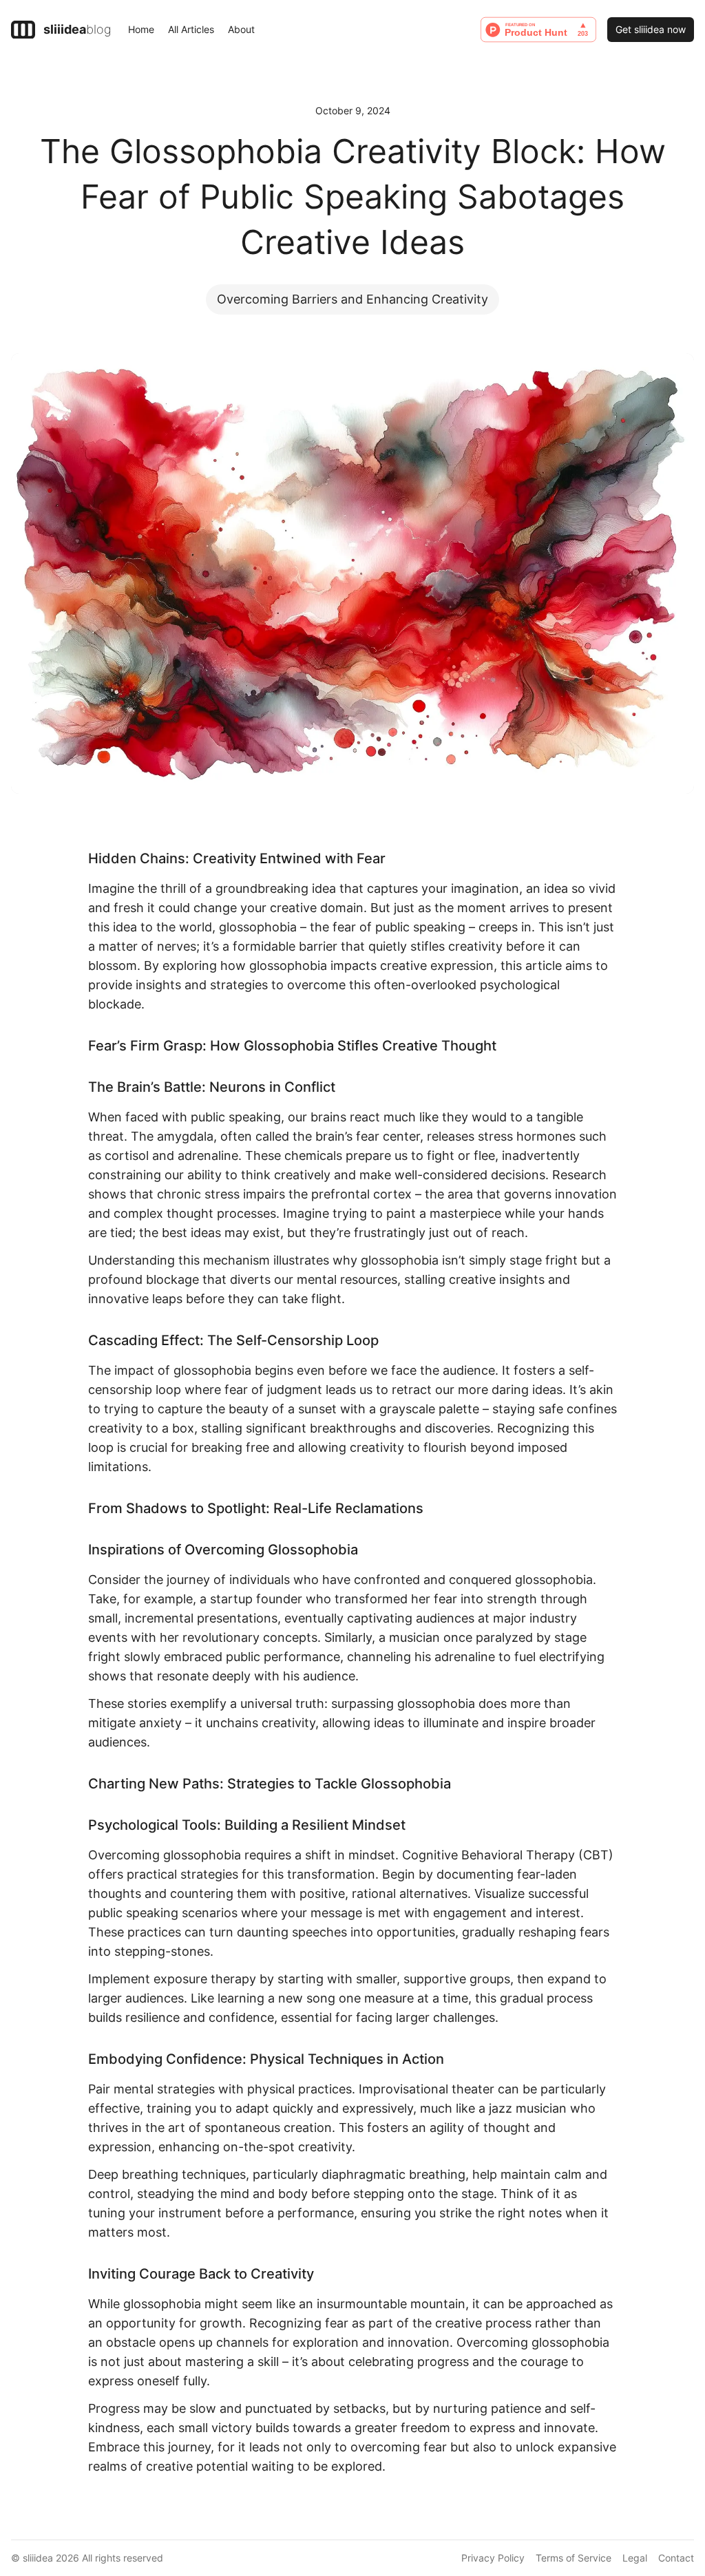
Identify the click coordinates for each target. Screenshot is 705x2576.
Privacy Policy (493, 2558)
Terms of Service (574, 2558)
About (241, 29)
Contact (676, 2558)
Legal (635, 2558)
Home (141, 29)
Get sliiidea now (651, 29)
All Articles (191, 29)
